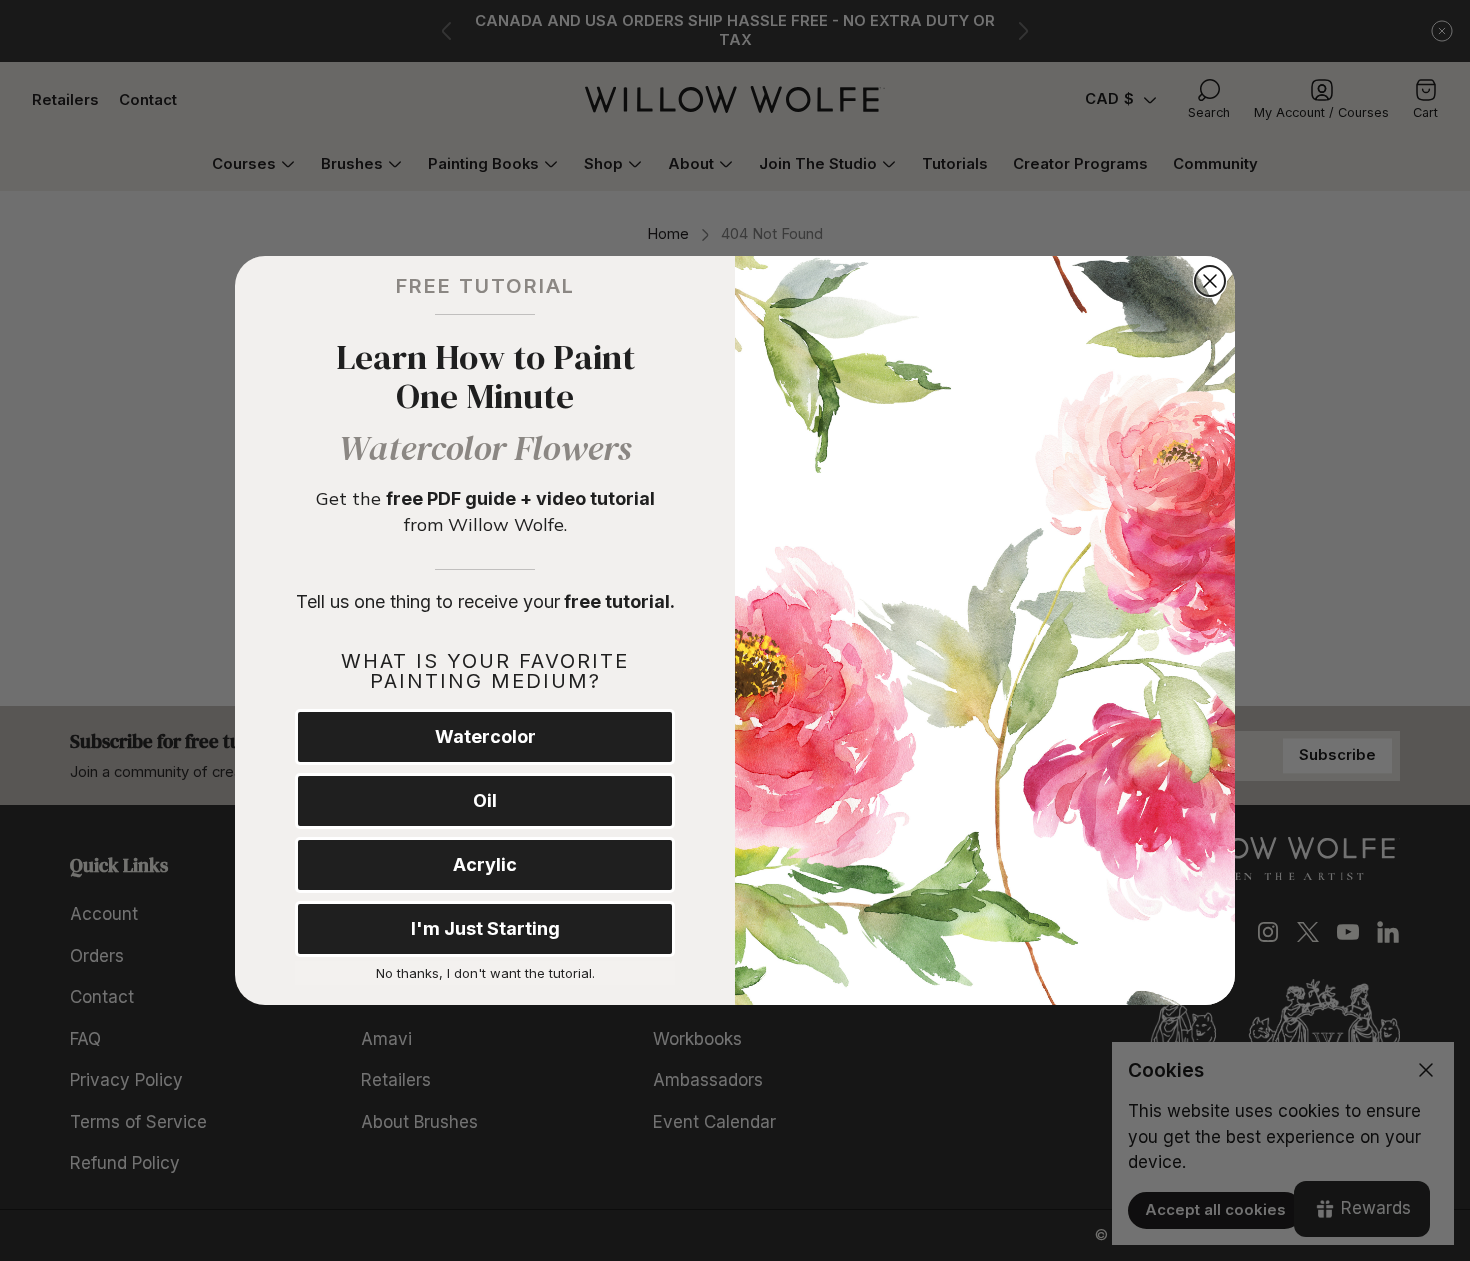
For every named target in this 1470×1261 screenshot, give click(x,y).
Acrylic (485, 864)
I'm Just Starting (485, 928)
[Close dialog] (1210, 281)
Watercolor (485, 736)
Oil (485, 800)
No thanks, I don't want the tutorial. (485, 973)
